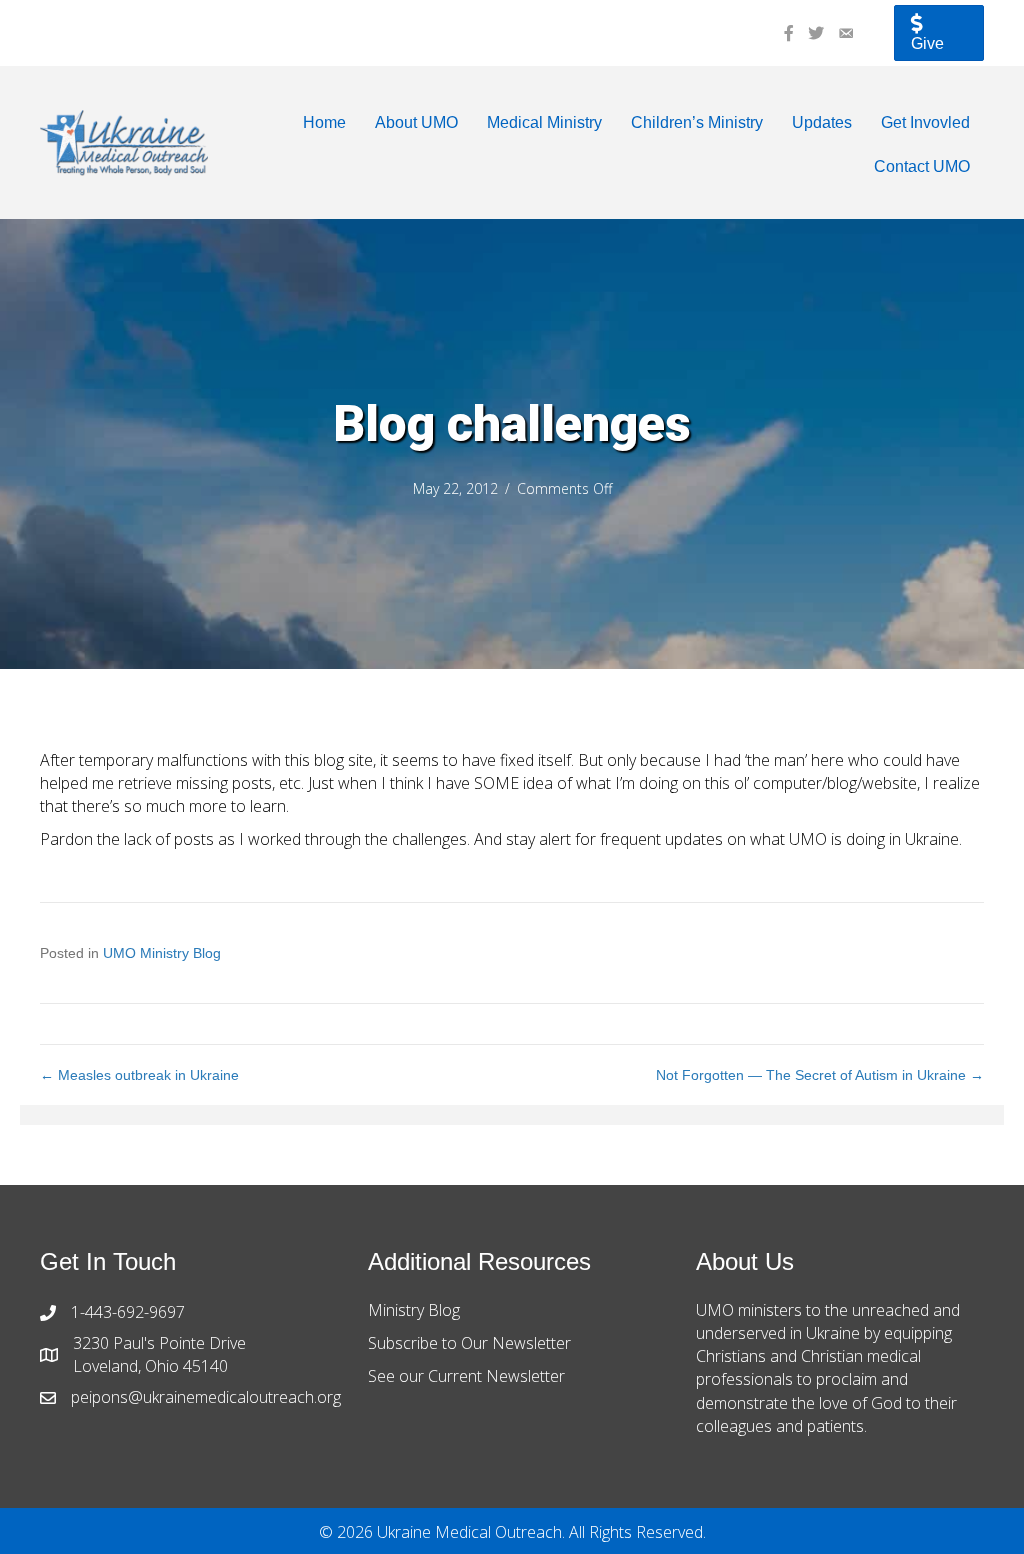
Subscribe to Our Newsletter (469, 1343)
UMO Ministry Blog (162, 953)
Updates (822, 122)
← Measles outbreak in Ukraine (139, 1075)
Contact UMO (922, 166)
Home (324, 122)
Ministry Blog (414, 1310)
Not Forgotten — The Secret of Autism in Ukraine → (820, 1075)
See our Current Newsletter (466, 1376)
